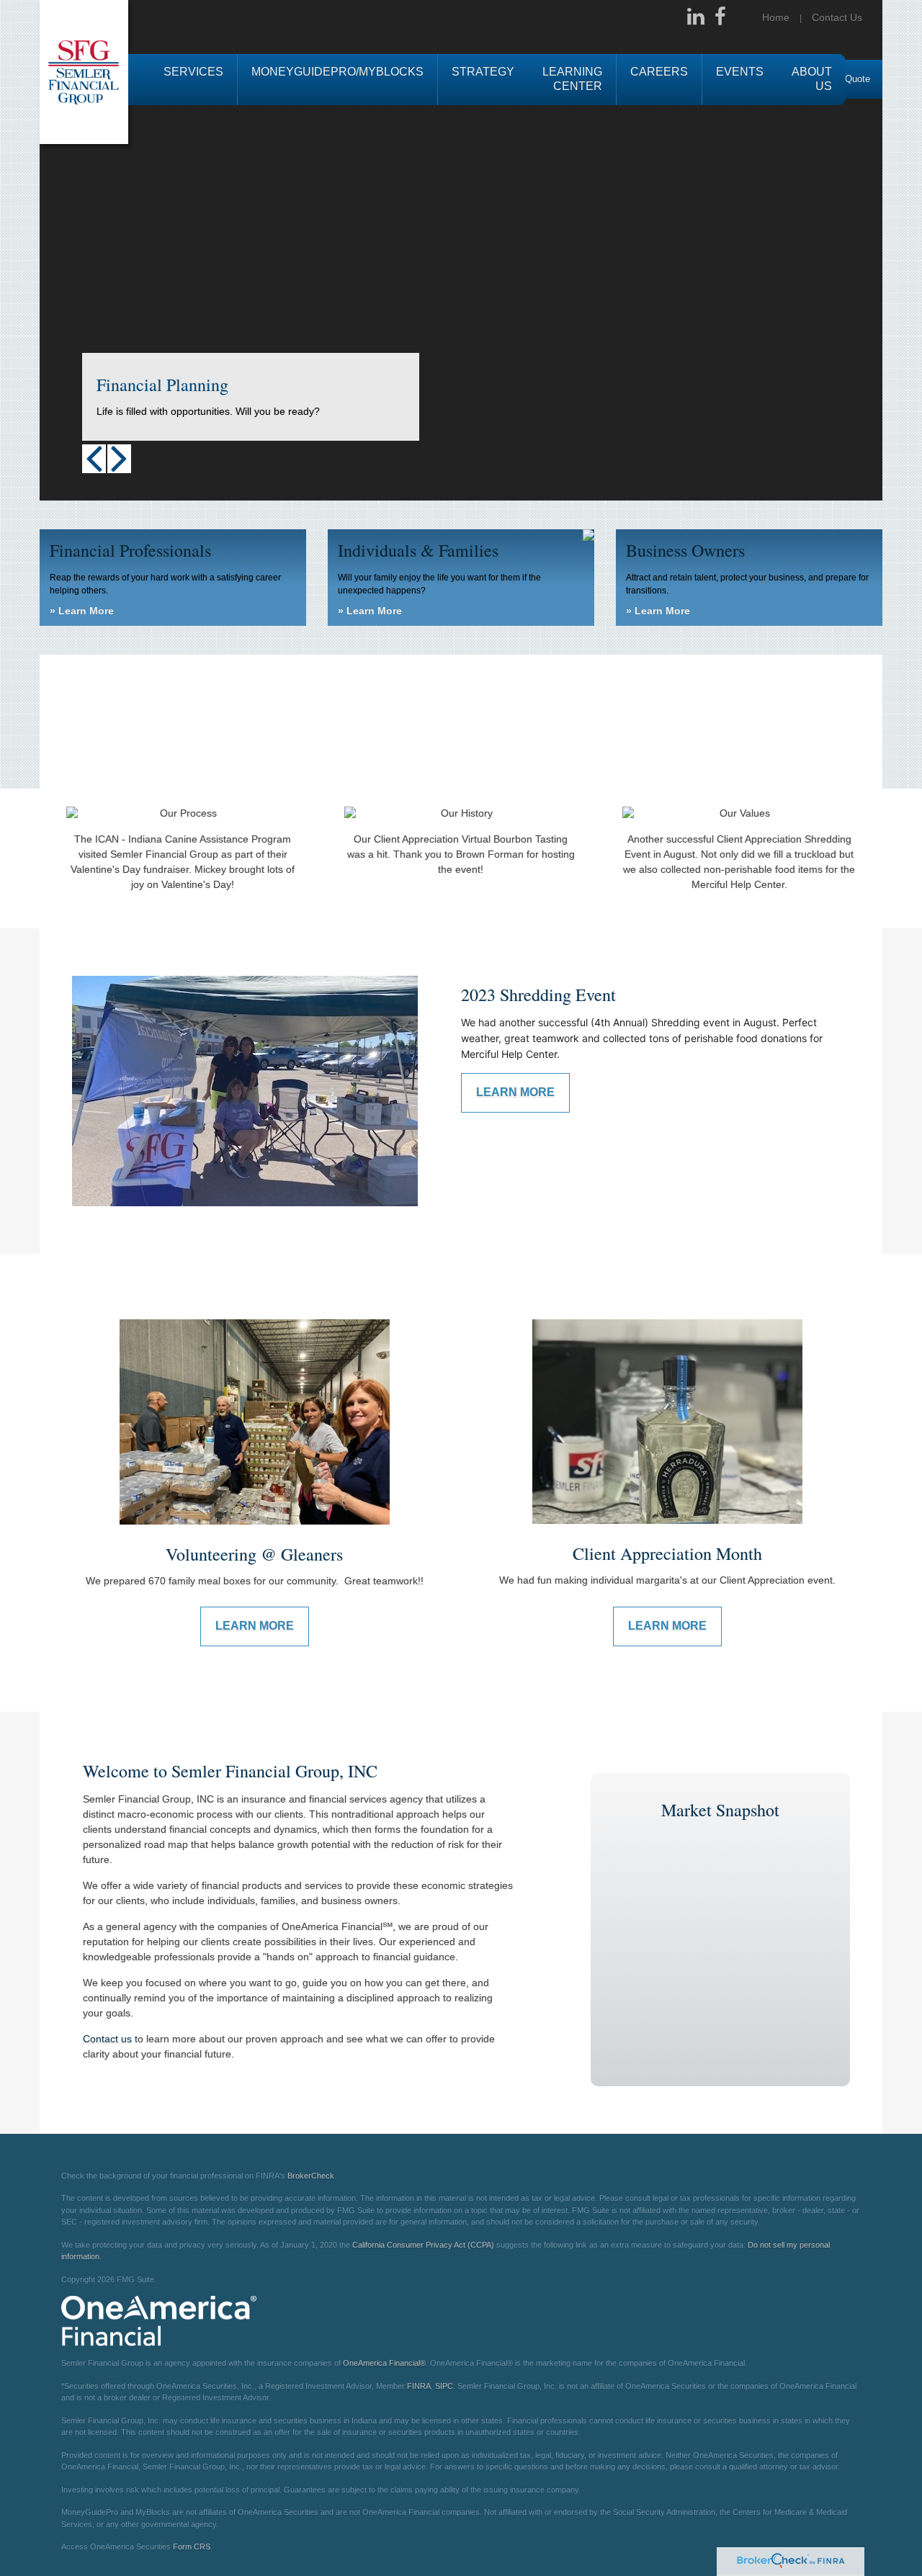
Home (776, 17)
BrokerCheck (311, 2176)
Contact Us (837, 17)
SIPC (444, 2386)
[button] (193, 80)
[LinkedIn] (696, 17)
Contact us (107, 2039)
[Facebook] (720, 17)
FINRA (419, 2386)
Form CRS (192, 2546)
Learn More (82, 611)
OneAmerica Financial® (384, 2363)
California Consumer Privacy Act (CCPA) (423, 2245)
